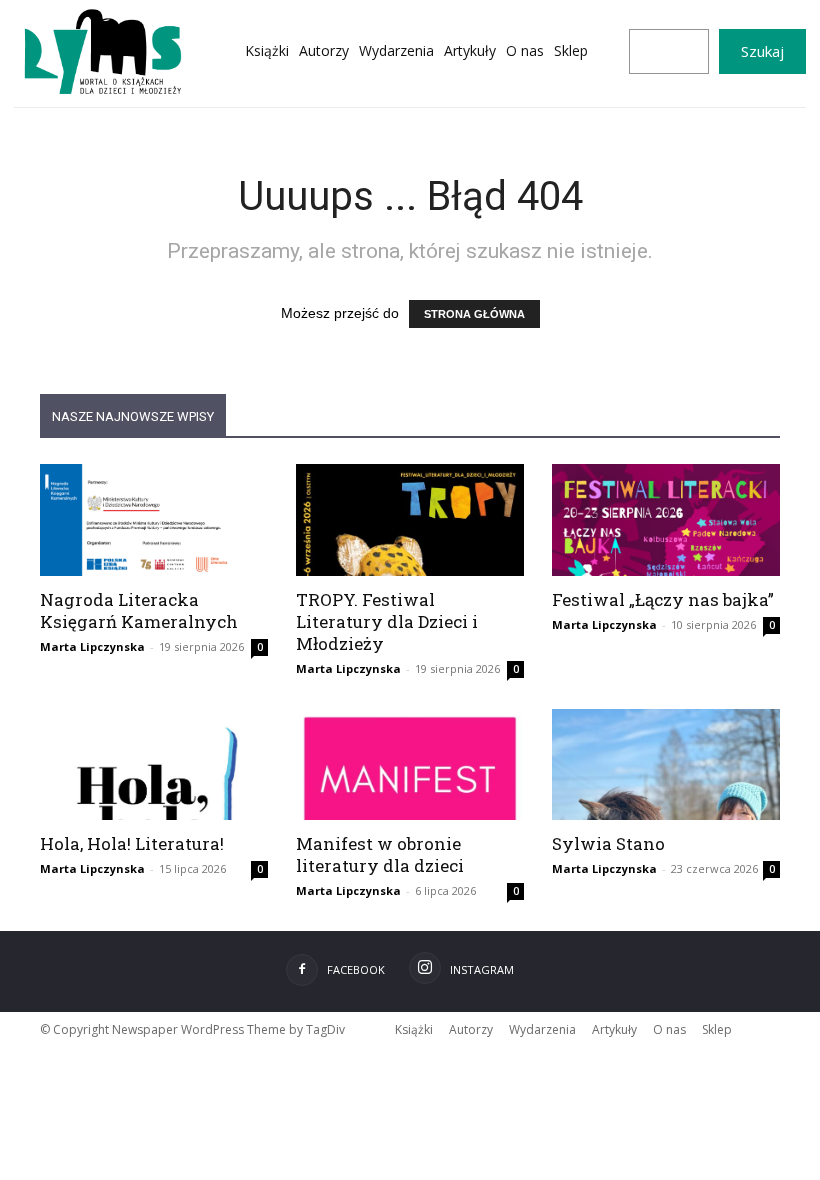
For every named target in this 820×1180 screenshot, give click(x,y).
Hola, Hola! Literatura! (132, 843)
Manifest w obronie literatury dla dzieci (380, 854)
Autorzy (471, 1029)
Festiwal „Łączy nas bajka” (663, 599)
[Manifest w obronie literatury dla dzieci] (410, 765)
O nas (669, 1029)
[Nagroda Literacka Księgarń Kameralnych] (154, 520)
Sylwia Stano (608, 843)
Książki (414, 1029)
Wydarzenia (542, 1029)
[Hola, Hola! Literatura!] (154, 765)
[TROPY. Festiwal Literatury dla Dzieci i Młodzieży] (410, 520)
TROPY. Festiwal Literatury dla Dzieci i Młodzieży (387, 621)
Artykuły (614, 1029)
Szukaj (762, 51)
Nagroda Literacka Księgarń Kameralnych (139, 610)
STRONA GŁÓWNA (474, 314)
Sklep (717, 1029)
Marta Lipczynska (92, 646)
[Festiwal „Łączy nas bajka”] (666, 520)
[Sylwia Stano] (666, 765)
